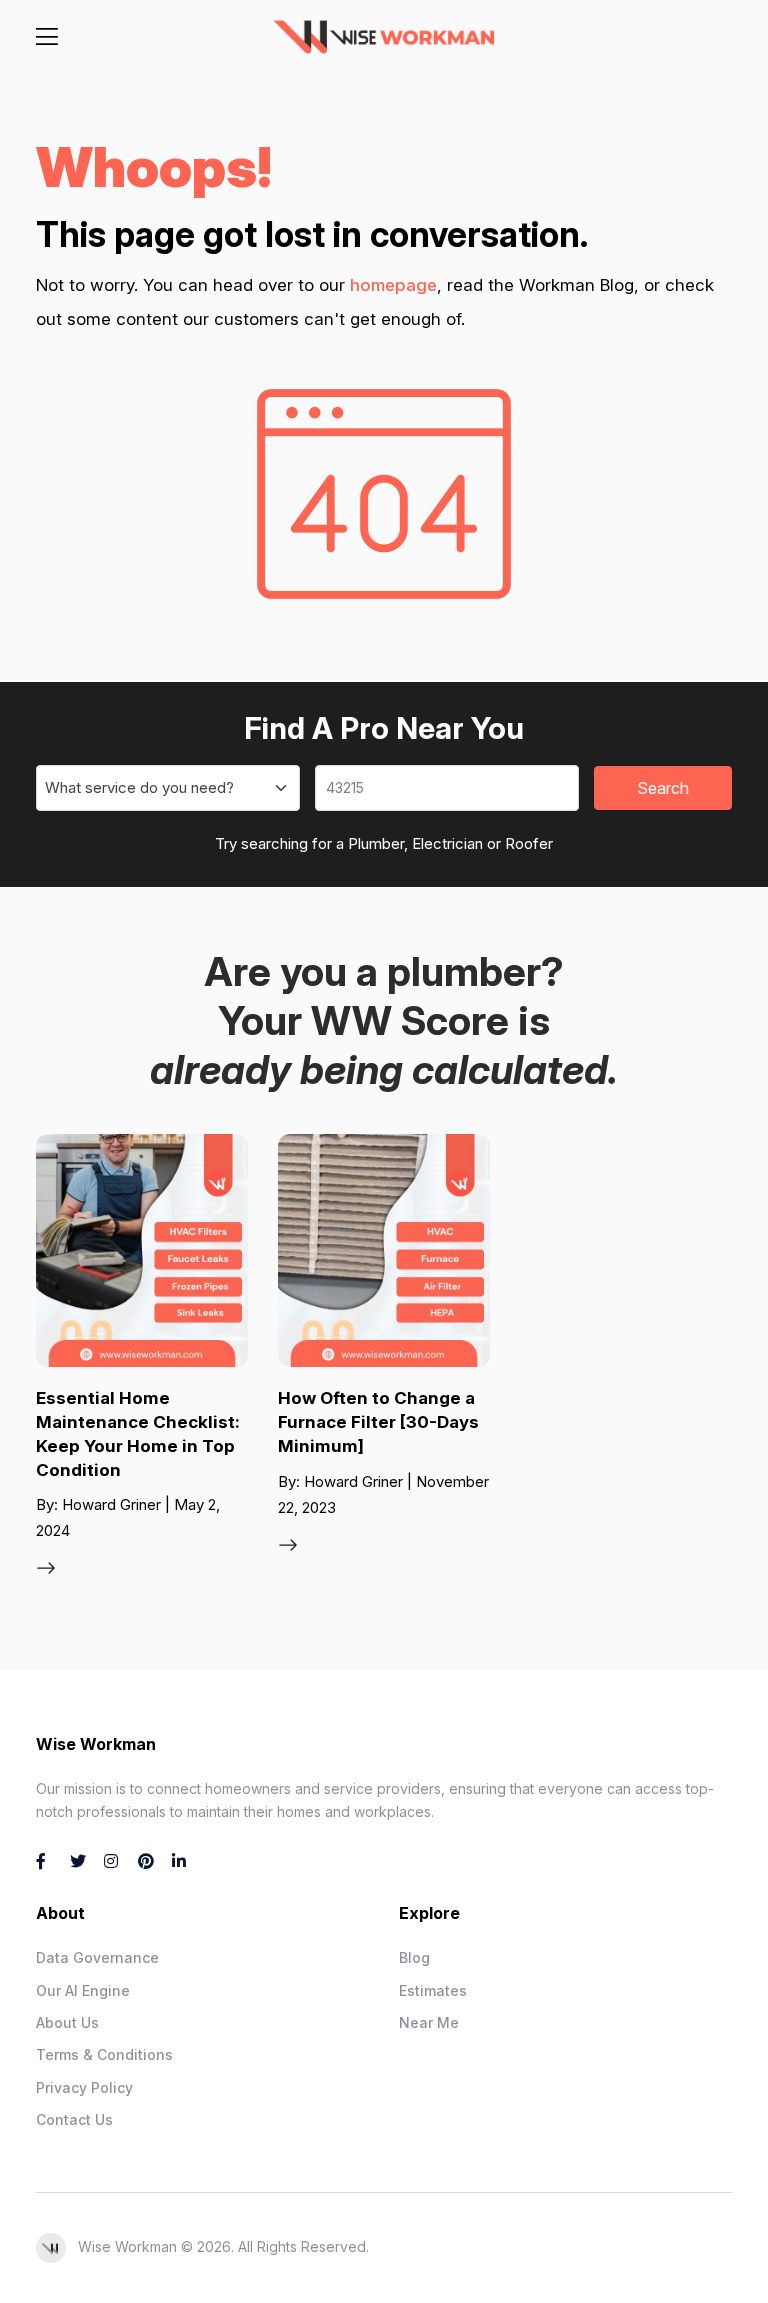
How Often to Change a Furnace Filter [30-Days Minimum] (378, 1422)
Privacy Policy (84, 2087)
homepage (393, 285)
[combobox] (168, 788)
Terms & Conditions (104, 2054)
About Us (67, 2022)
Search (663, 788)
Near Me (429, 2022)
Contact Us (74, 2119)
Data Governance (97, 1957)
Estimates (433, 1990)
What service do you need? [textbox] (139, 787)
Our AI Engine (83, 1990)
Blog (414, 1957)
